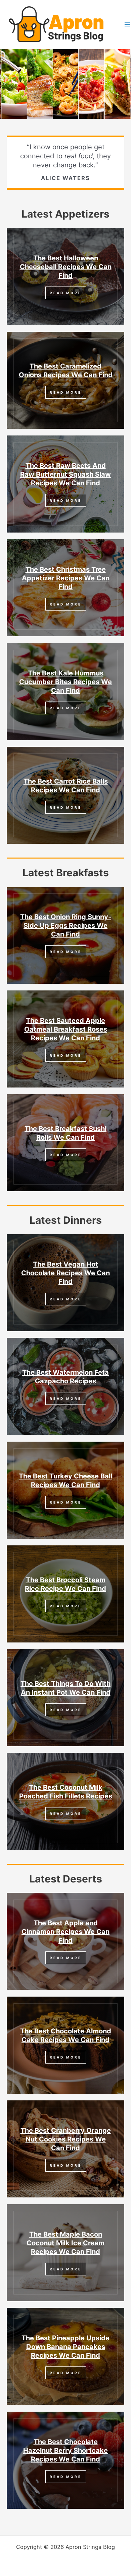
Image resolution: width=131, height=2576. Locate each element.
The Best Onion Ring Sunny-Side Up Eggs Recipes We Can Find (66, 925)
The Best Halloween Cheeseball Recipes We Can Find (66, 267)
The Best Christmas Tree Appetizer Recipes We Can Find (66, 578)
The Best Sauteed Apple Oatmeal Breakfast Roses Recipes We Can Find (66, 1029)
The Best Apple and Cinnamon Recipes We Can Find (65, 1932)
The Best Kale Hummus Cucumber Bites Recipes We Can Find (65, 682)
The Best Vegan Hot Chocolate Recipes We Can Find (65, 1273)
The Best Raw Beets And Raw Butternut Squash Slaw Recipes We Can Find (65, 474)
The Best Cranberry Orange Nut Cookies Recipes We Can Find (66, 2139)
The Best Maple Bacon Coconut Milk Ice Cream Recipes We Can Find (65, 2243)
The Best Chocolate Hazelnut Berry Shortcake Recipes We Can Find (65, 2450)
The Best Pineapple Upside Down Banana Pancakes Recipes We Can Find (65, 2347)
